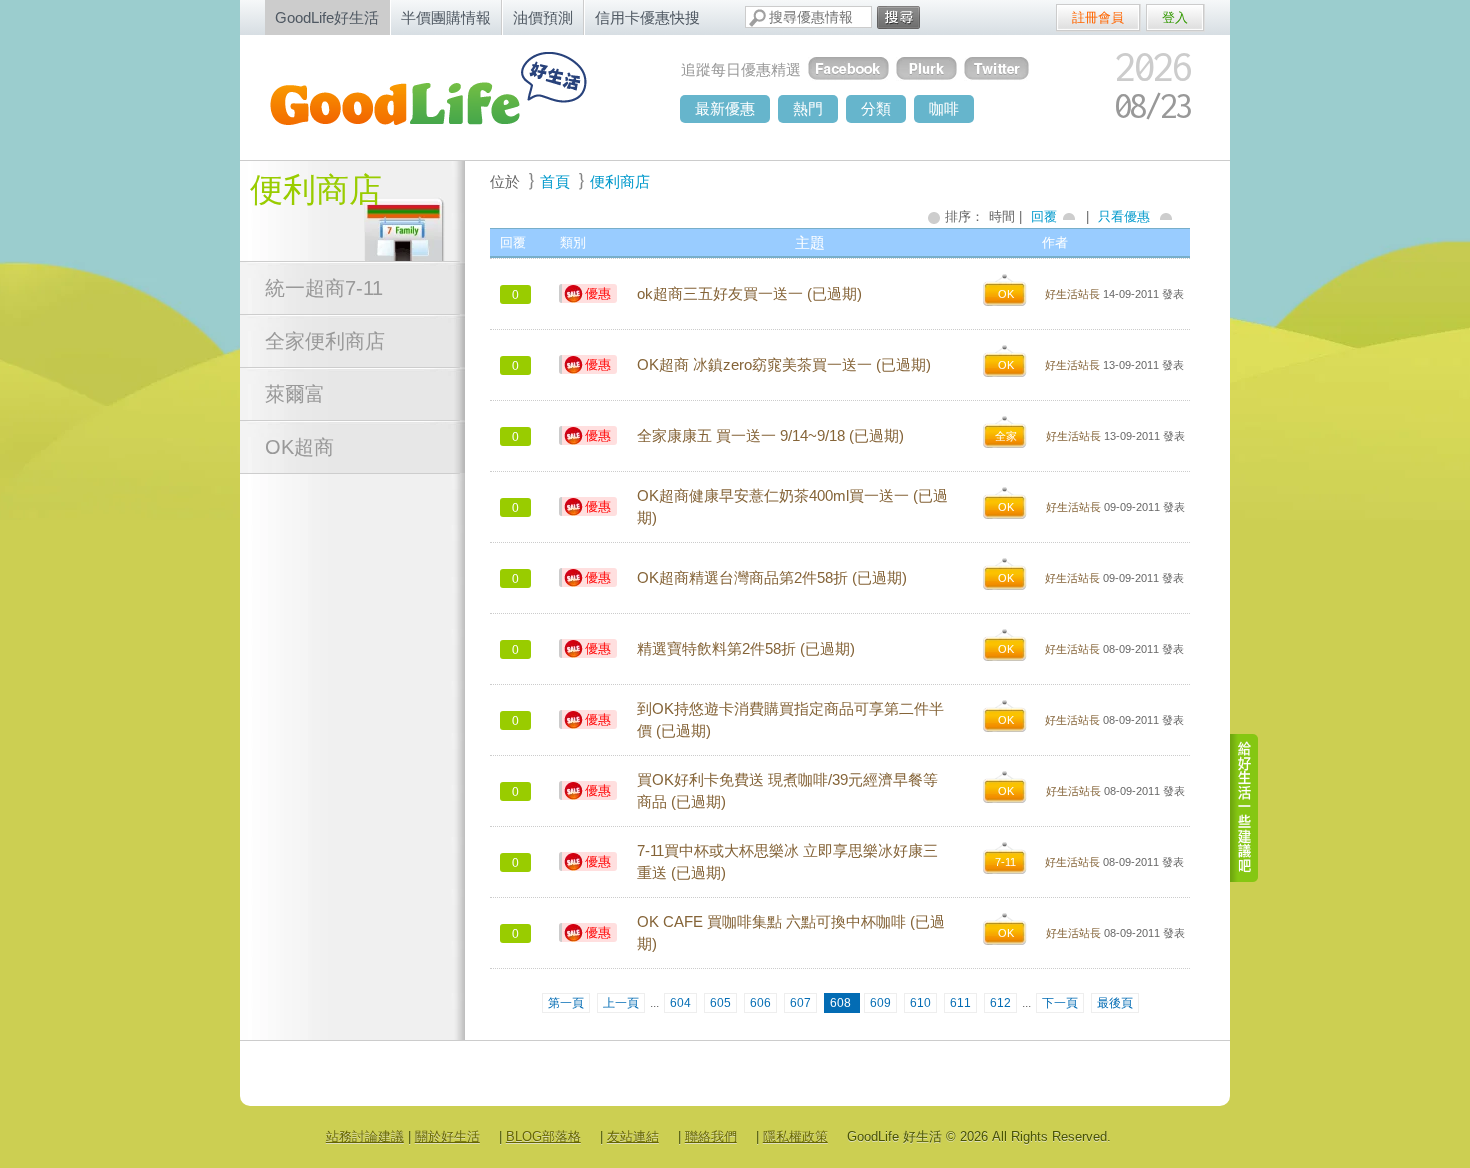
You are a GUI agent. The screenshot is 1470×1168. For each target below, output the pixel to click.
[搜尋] (898, 17)
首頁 (555, 181)
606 (760, 1003)
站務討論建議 (365, 1136)
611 (960, 1003)
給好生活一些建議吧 (1245, 808)
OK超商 (299, 447)
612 (1000, 1003)
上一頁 (621, 1003)
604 (680, 1003)
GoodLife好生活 (327, 17)
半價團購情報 (446, 17)
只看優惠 (1124, 216)
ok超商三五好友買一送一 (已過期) (749, 294)
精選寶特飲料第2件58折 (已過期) (746, 649)
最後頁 (1115, 1003)
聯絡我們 (711, 1136)
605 (720, 1003)
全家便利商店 (325, 341)
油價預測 (543, 17)
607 (800, 1003)
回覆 (1044, 216)
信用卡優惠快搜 (647, 17)
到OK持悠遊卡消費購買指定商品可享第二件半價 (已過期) (790, 720)
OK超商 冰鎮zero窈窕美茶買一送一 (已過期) (784, 365)
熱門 (808, 108)
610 (920, 1003)
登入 (1175, 17)
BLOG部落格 (543, 1136)
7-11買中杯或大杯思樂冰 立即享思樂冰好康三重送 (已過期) (787, 862)
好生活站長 (1072, 294)
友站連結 (633, 1136)
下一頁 (1060, 1003)
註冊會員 (1098, 17)
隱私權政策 (795, 1136)
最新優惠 (725, 108)
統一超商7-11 (324, 288)
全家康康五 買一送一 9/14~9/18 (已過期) (770, 436)
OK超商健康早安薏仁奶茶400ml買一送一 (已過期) (792, 507)
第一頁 (566, 1003)
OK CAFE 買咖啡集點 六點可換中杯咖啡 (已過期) (791, 933)
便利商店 (316, 189)
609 (880, 1003)
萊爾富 (295, 394)
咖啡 (944, 108)
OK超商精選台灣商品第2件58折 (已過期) (772, 578)
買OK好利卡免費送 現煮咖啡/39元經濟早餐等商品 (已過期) (787, 791)
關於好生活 (447, 1136)
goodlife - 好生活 (450, 96)
